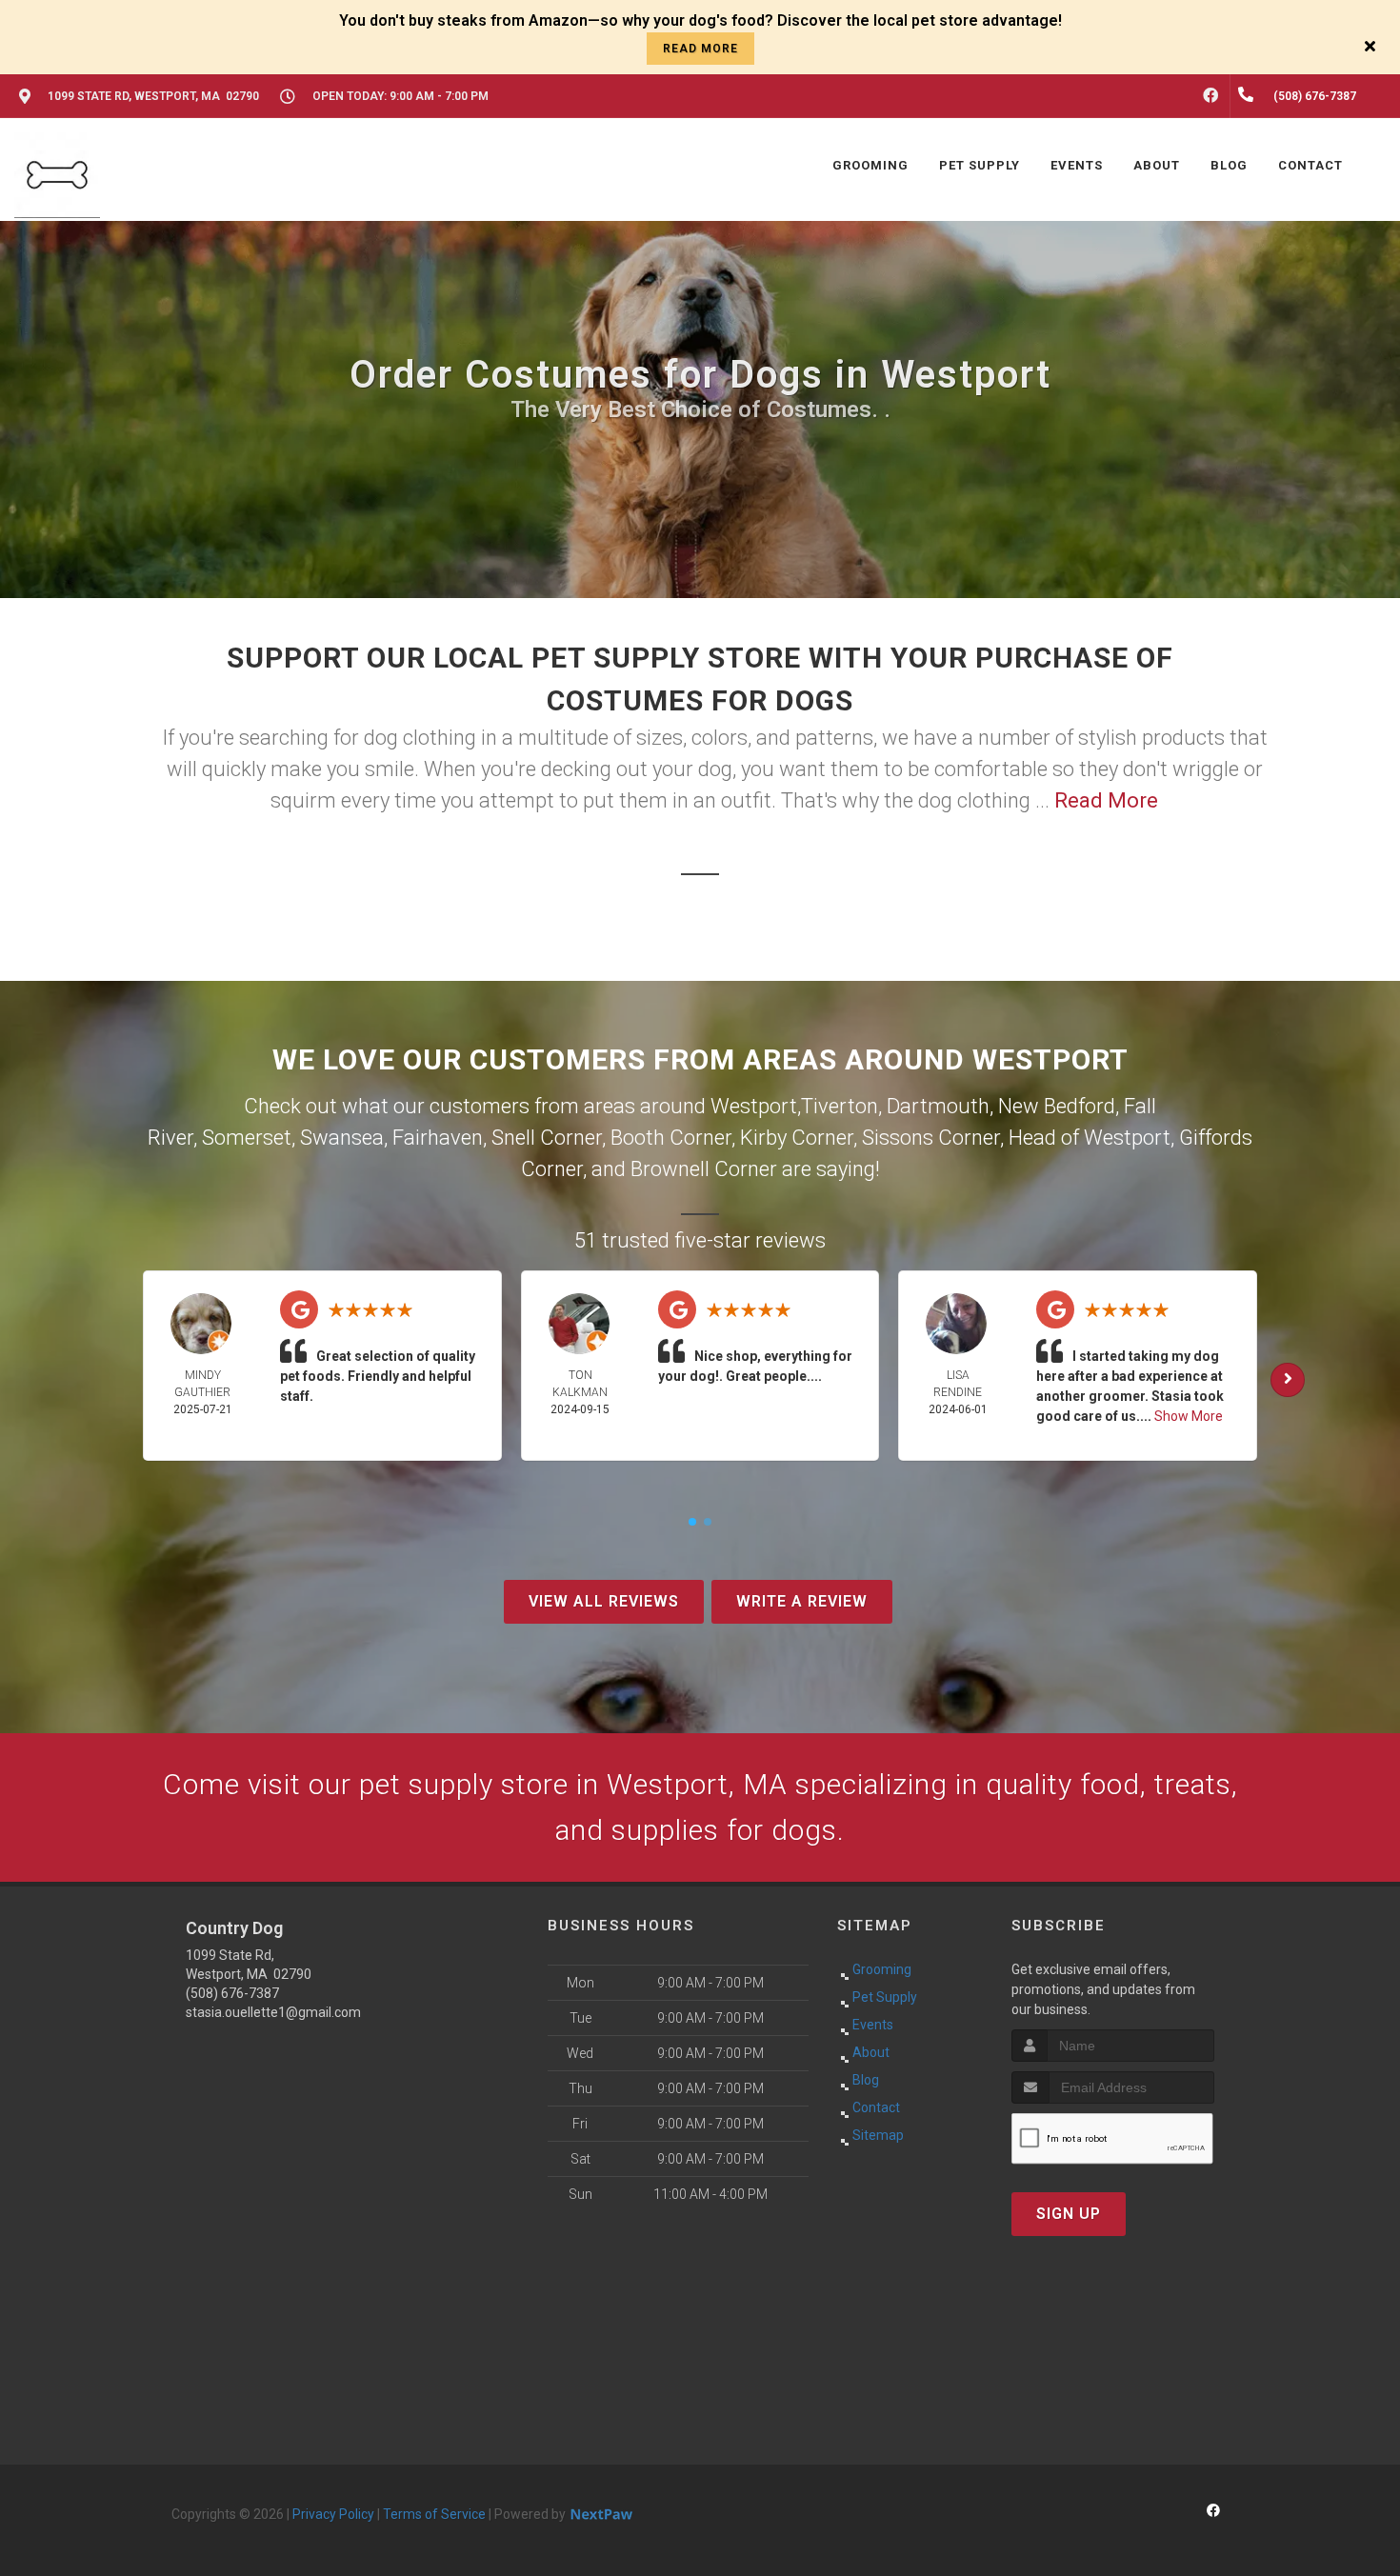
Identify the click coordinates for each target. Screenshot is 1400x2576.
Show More (1189, 1416)
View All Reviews (604, 1601)
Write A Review (802, 1601)
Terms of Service (434, 2514)
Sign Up (1069, 2214)
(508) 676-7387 (232, 1993)
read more (700, 49)
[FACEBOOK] (1210, 96)
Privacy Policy (333, 2514)
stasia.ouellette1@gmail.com (273, 2012)
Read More (1106, 800)
